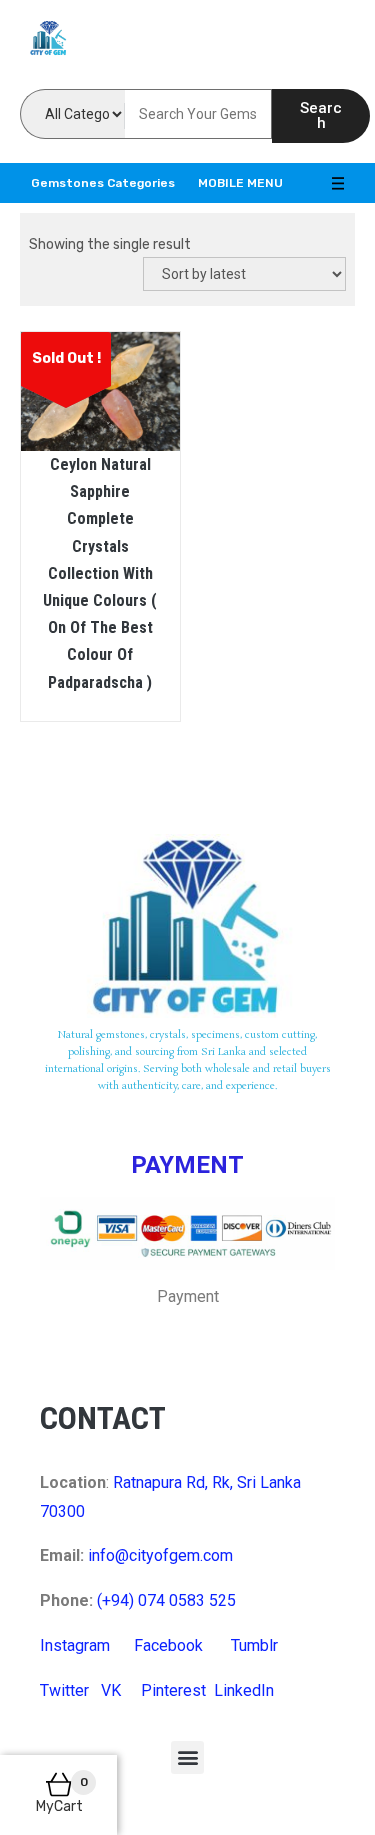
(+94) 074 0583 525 (166, 1600)
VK (111, 1690)
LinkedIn (244, 1690)
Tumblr (254, 1645)
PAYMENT (187, 1165)
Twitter (64, 1690)
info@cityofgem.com (160, 1555)
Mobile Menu (240, 183)
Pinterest (173, 1690)
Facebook (168, 1645)
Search (321, 115)
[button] (187, 1757)
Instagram (75, 1645)
